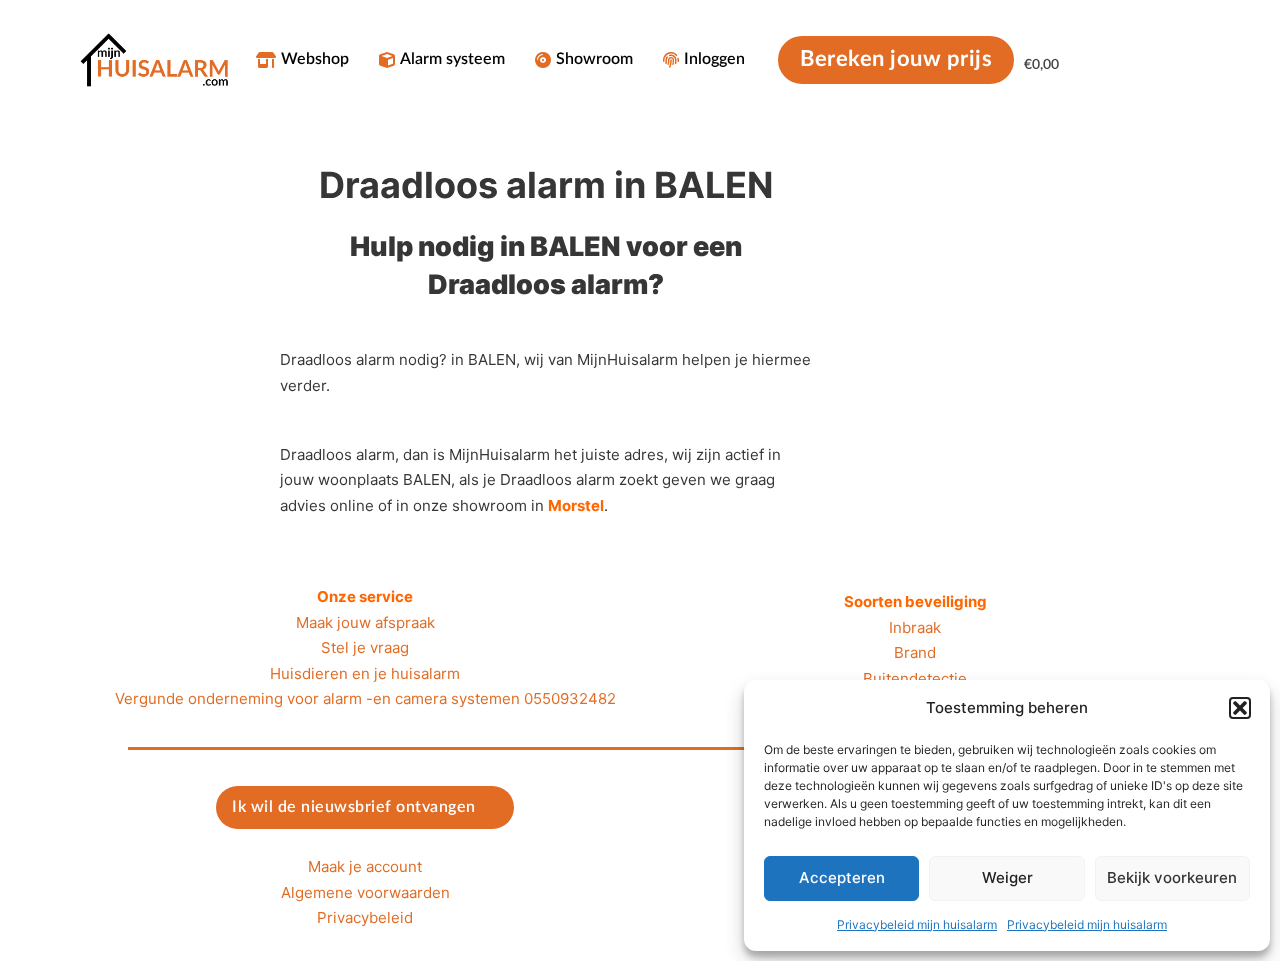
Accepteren (842, 877)
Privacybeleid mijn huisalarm (917, 924)
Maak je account (365, 866)
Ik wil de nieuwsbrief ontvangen (354, 807)
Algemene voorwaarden (365, 892)
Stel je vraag (365, 647)
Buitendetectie (915, 678)
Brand (915, 652)
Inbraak (915, 627)
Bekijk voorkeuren (1172, 877)
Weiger (1007, 877)
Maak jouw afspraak (365, 622)
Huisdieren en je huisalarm (365, 673)
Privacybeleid (365, 917)
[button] (1240, 708)
